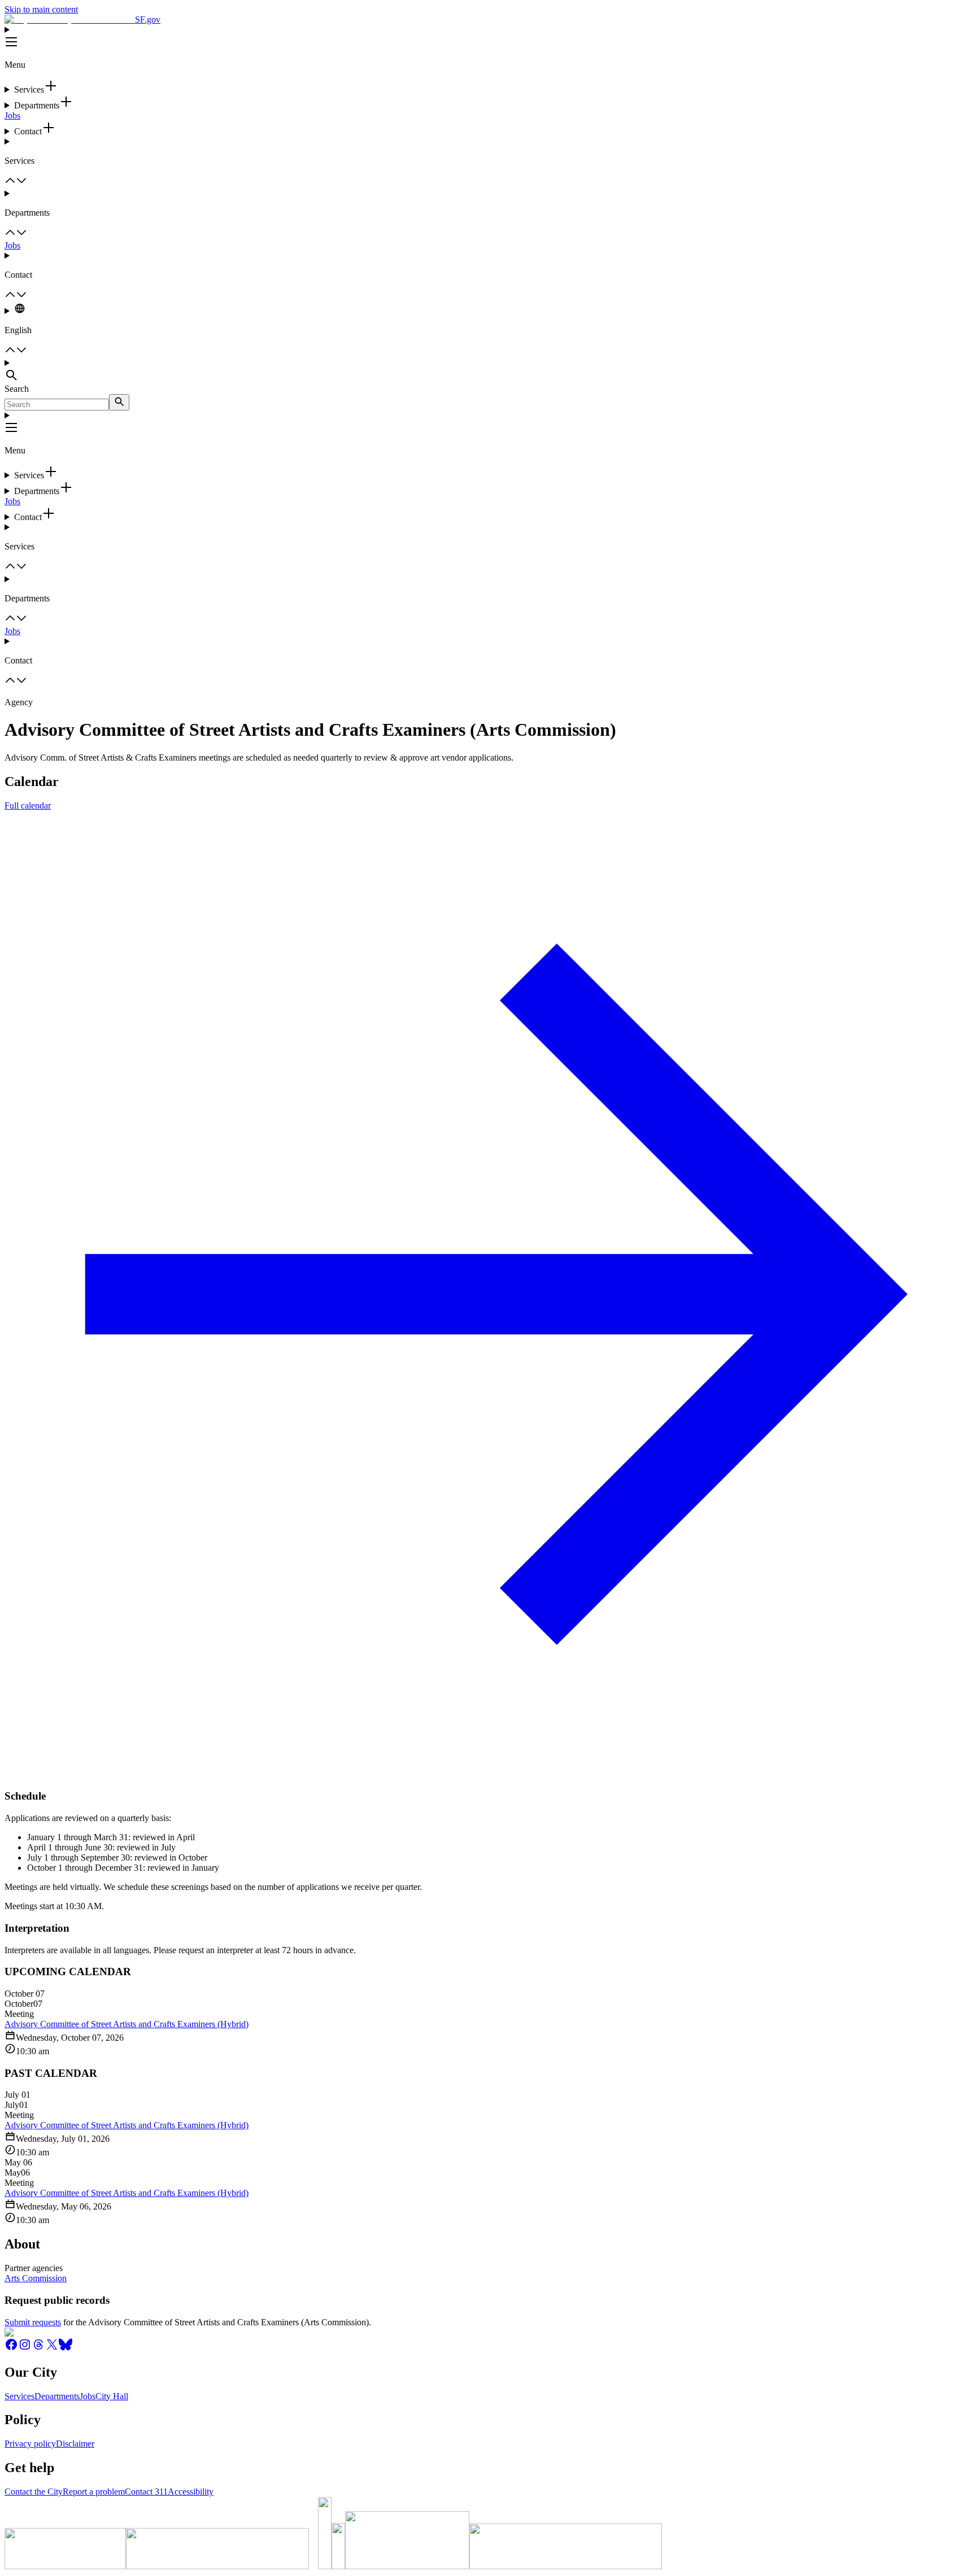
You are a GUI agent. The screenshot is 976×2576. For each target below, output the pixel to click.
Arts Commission (36, 2278)
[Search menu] (488, 371)
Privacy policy (30, 2444)
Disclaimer (75, 2444)
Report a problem (94, 2492)
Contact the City (34, 2492)
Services (19, 2396)
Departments (57, 2396)
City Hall (112, 2396)
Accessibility (191, 2492)
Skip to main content (41, 9)
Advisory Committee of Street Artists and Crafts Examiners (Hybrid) (127, 2024)
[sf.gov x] (52, 2348)
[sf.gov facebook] (11, 2348)
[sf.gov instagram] (25, 2348)
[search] (119, 402)
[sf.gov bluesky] (66, 2348)
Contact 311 (146, 2492)
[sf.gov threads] (38, 2348)
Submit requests (33, 2322)
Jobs (12, 115)
